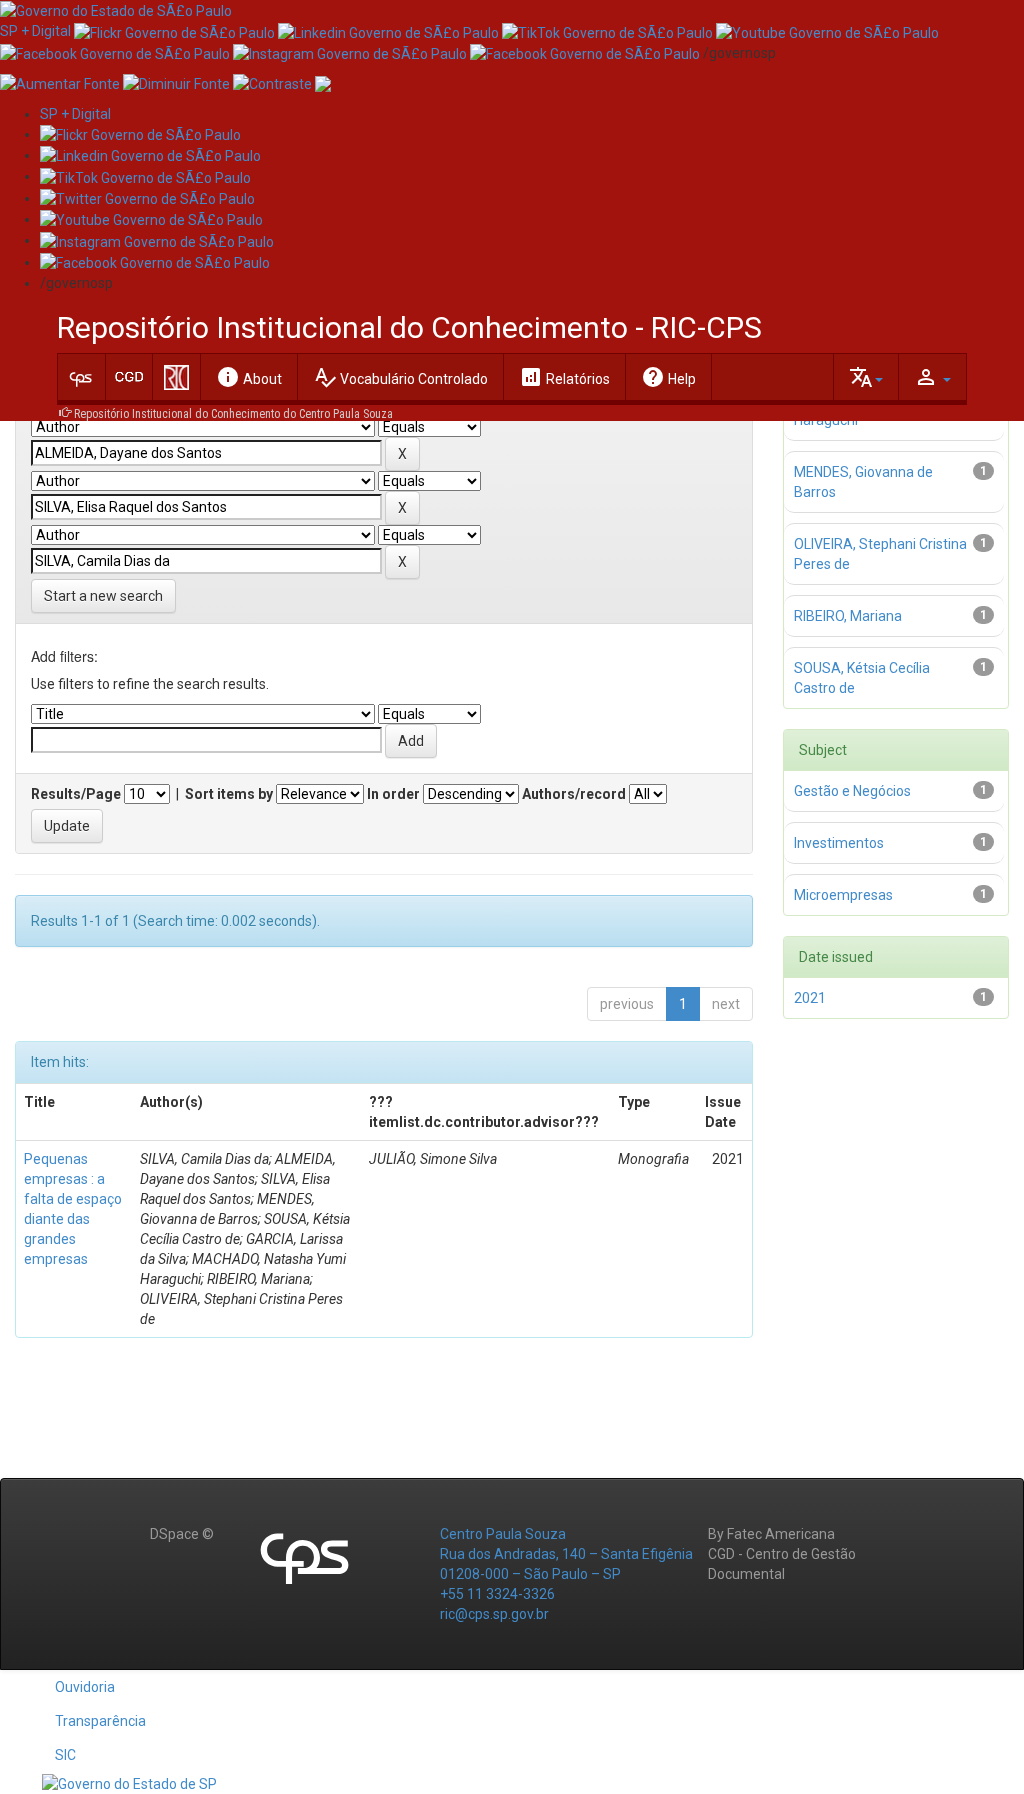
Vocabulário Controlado (400, 377)
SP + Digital (35, 31)
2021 (810, 998)
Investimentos (839, 843)
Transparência (100, 1721)
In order (393, 794)
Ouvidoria (85, 1687)
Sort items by (229, 794)
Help (668, 377)
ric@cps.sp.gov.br (494, 1614)
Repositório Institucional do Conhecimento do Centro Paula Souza (233, 414)
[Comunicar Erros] (323, 83)
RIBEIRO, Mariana (848, 616)
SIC (65, 1755)
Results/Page (76, 794)
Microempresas (843, 895)
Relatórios (564, 377)
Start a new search (103, 596)
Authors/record (574, 794)
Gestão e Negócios (852, 791)
